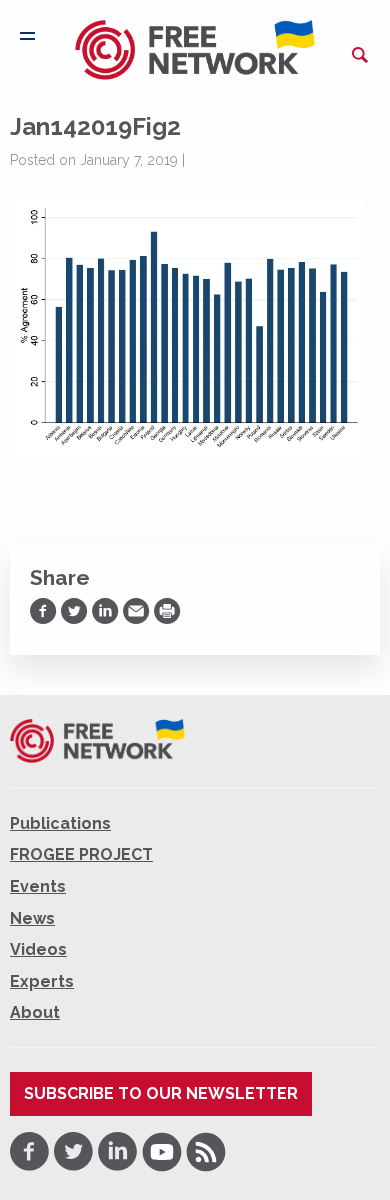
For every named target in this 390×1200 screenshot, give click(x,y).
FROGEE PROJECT (81, 854)
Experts (42, 981)
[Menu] (27, 36)
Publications (60, 823)
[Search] (360, 55)
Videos (38, 949)
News (32, 918)
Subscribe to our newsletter (161, 1093)
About (35, 1012)
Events (38, 886)
